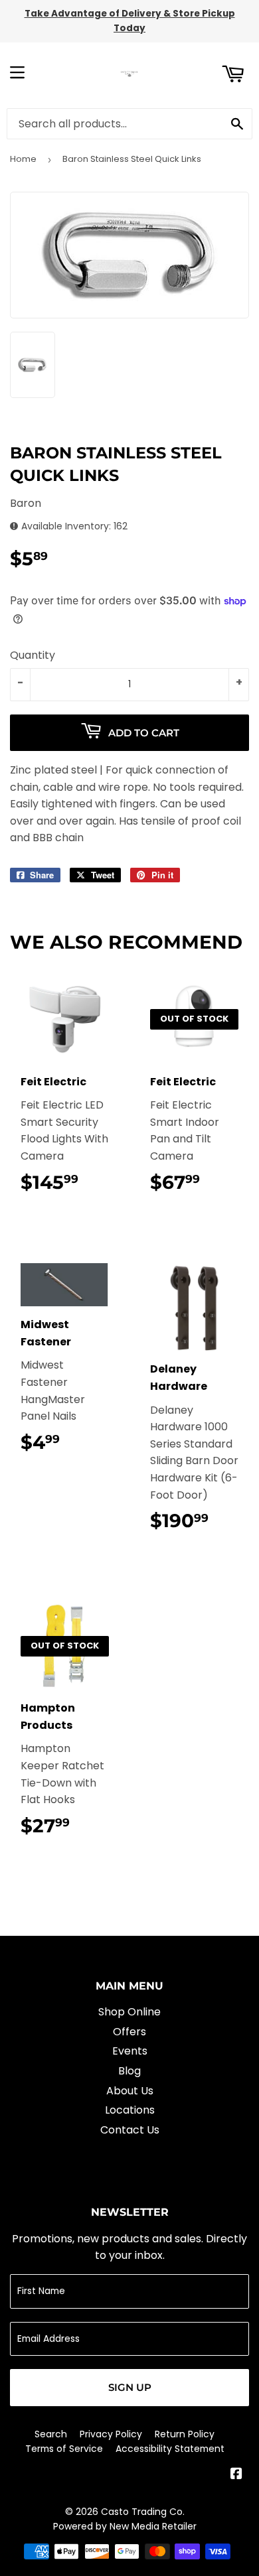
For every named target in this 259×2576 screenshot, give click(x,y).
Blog (129, 2071)
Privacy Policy (111, 2434)
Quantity (33, 655)
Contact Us (130, 2130)
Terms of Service (64, 2449)
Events (130, 2051)
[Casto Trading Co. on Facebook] (236, 2475)
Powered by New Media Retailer (125, 2526)
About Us (130, 2091)
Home (23, 159)
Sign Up (130, 2387)
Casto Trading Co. (143, 2512)
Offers (129, 2032)
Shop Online (129, 2012)
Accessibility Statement (170, 2449)
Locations (130, 2110)
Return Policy (185, 2434)
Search (51, 2434)
